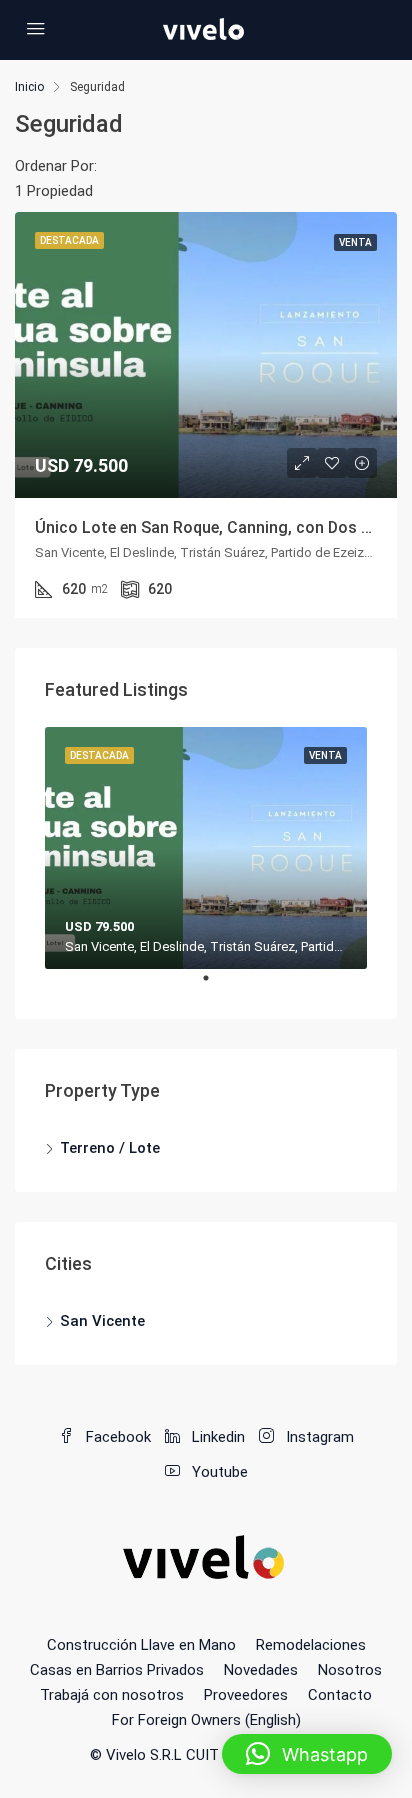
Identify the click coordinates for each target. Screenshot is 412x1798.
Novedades (261, 1670)
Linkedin (216, 1437)
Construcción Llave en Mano (141, 1645)
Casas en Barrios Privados (117, 1670)
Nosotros (350, 1670)
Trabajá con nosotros (112, 1695)
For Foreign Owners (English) (206, 1720)
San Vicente (102, 1321)
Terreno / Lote (110, 1148)
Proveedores (246, 1695)
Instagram (318, 1437)
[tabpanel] (206, 848)
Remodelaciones (311, 1645)
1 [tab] (216, 986)
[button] (307, 1754)
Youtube (218, 1472)
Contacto (340, 1695)
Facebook (116, 1437)
